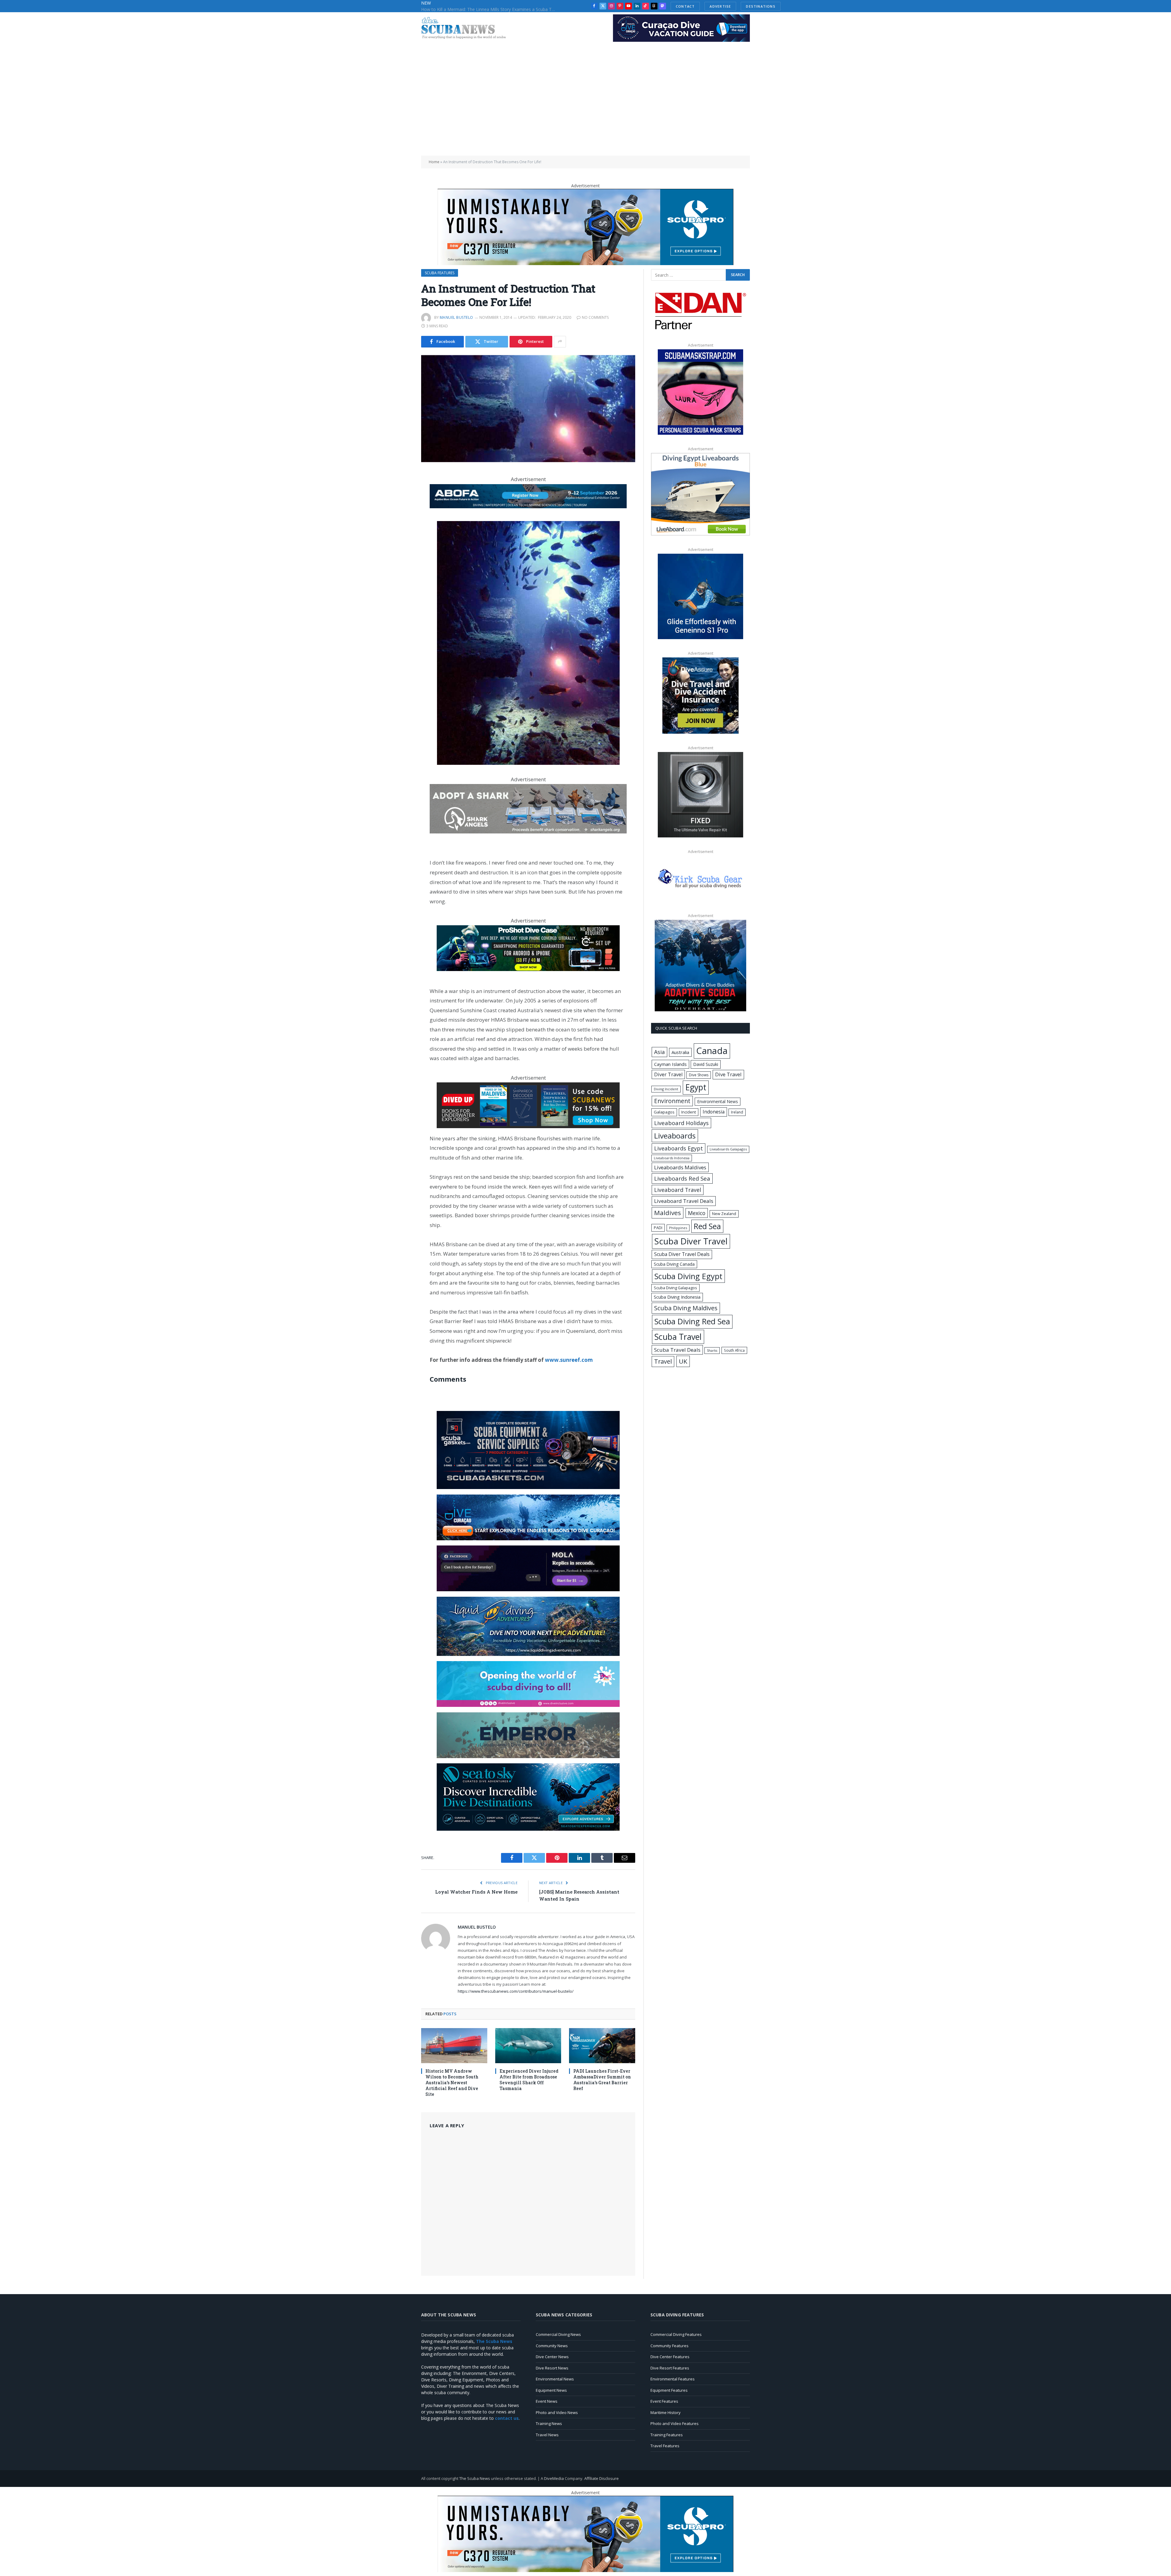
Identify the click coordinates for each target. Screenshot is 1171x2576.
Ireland (737, 1112)
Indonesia (714, 1112)
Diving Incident (666, 1089)
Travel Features (665, 2446)
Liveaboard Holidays (681, 1123)
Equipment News (551, 2390)
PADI (658, 1228)
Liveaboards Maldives (680, 1167)
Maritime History (666, 2412)
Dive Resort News (552, 2368)
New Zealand (724, 1214)
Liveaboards (675, 1136)
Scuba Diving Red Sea (692, 1321)
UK (683, 1361)
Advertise (703, 6)
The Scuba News (475, 2478)
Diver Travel (668, 1074)
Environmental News (718, 1101)
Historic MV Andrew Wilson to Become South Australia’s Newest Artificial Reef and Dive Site (452, 2083)
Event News (547, 2401)
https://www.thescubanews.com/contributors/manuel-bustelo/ (516, 1991)
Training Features (667, 2435)
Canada (712, 1051)
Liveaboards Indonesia (672, 1158)
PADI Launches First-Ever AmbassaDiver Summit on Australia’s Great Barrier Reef (602, 2080)
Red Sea (707, 1226)
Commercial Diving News (558, 2334)
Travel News (547, 2435)
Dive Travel (728, 1074)
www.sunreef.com (569, 1360)
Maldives (668, 1213)
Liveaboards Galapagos (728, 1149)
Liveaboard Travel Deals (684, 1201)
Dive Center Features (670, 2357)
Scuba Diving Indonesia (677, 1297)
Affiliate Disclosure (602, 2478)
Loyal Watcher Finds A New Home (476, 1892)
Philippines (678, 1228)
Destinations (744, 6)
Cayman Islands (670, 1064)
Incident (689, 1112)
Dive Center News (552, 2357)
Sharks (712, 1351)
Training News (549, 2423)
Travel (663, 1361)
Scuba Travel (678, 1337)
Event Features (664, 2401)
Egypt (696, 1087)
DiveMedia (554, 2478)
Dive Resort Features (670, 2368)
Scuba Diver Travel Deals (682, 1254)
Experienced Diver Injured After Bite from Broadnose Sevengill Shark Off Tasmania (529, 2080)
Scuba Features (440, 273)
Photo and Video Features (675, 2423)
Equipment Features (669, 2390)
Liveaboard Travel (678, 1190)
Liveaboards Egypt (679, 1148)
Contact (668, 6)
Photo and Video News (557, 2412)
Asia (659, 1052)
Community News (552, 2346)
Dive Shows (699, 1075)
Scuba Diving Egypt (688, 1276)
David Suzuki (706, 1064)
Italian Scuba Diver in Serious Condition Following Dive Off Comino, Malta (490, 9)
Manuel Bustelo (457, 317)
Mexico (697, 1213)
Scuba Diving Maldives (686, 1308)
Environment (672, 1101)
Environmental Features (673, 2379)
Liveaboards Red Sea (682, 1178)
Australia (680, 1052)
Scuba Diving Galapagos (675, 1288)
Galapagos (664, 1112)
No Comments (595, 317)
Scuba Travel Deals (677, 1350)
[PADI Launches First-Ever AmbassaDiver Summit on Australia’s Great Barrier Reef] (602, 2046)
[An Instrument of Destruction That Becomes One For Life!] (528, 409)
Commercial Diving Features (676, 2334)
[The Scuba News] (467, 29)
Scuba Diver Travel (691, 1241)
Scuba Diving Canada (674, 1264)
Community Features (670, 2346)
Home (434, 162)
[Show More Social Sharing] (560, 342)
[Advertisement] (585, 110)
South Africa (734, 1350)
